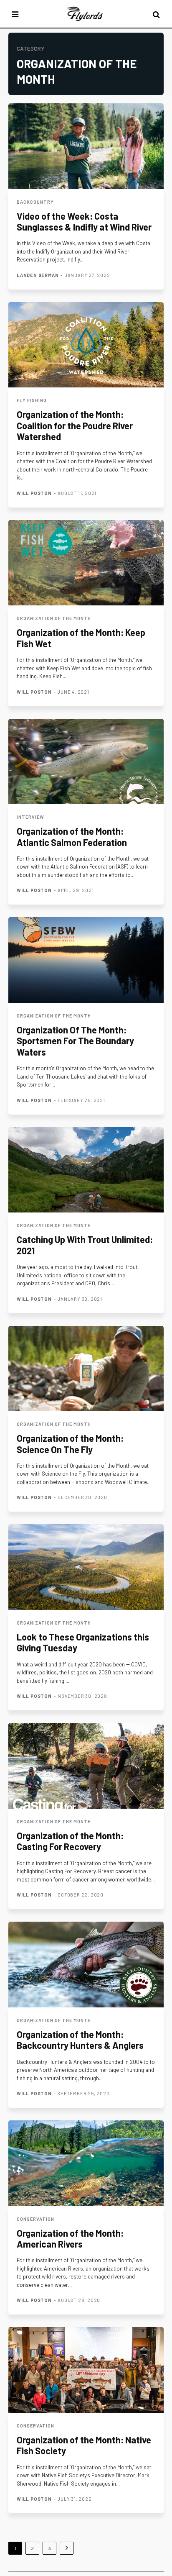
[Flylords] (85, 14)
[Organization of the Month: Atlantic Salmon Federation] (86, 762)
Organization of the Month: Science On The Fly (70, 1443)
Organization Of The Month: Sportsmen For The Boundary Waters (75, 1041)
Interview (30, 817)
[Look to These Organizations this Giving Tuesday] (86, 1567)
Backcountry (35, 202)
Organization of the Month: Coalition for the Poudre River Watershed (75, 425)
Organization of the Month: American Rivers (70, 2238)
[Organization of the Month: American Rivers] (86, 2163)
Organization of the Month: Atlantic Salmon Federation (72, 836)
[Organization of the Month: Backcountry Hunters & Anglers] (86, 1965)
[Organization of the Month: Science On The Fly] (86, 1369)
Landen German (38, 275)
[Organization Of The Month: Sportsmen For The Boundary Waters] (86, 960)
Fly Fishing (32, 400)
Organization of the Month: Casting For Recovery (70, 1841)
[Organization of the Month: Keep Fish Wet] (86, 563)
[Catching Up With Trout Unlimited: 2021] (86, 1170)
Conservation (35, 2219)
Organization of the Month (54, 618)
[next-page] (67, 2548)
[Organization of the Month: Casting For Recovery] (86, 1766)
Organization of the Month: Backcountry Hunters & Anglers (80, 2040)
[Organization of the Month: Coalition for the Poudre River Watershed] (86, 345)
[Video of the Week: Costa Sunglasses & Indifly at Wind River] (86, 146)
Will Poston (34, 493)
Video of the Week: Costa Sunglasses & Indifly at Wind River (84, 221)
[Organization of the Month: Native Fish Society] (86, 2370)
